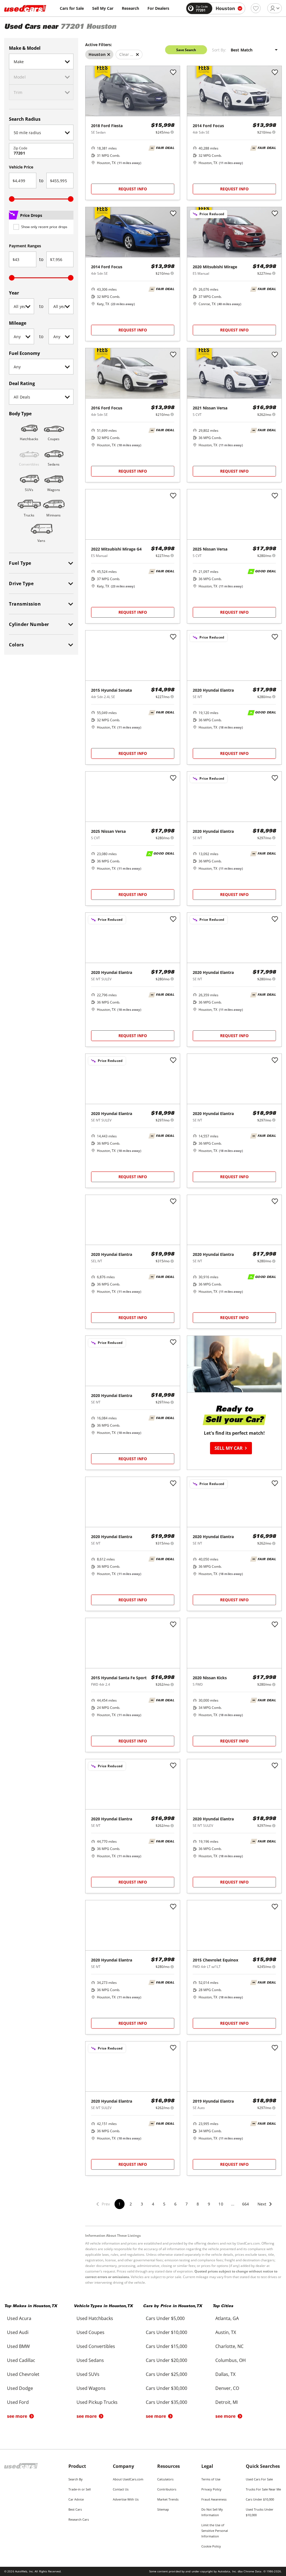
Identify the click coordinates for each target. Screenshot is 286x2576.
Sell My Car (103, 8)
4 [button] (153, 2204)
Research (130, 8)
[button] (265, 2208)
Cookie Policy (211, 2546)
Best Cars (75, 2509)
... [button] (233, 2204)
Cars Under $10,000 (260, 2499)
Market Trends (168, 2499)
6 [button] (175, 2204)
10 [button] (221, 2204)
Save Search (186, 50)
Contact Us (121, 2489)
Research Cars (79, 2519)
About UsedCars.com (128, 2479)
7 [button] (187, 2204)
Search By (76, 2479)
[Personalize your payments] (172, 132)
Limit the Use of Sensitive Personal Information (215, 2531)
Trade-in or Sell (80, 2489)
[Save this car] (173, 73)
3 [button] (142, 2204)
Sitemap (163, 2509)
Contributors (167, 2489)
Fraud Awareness (214, 2499)
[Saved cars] (256, 8)
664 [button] (246, 2204)
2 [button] (131, 2204)
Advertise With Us (126, 2499)
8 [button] (198, 2204)
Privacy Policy (211, 2489)
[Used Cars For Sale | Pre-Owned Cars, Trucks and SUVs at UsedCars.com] (25, 8)
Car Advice (76, 2499)
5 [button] (164, 2204)
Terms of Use (211, 2479)
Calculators (165, 2479)
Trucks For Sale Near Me (263, 2489)
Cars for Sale (72, 8)
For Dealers (158, 8)
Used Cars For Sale (259, 2479)
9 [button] (209, 2204)
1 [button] (120, 2204)
